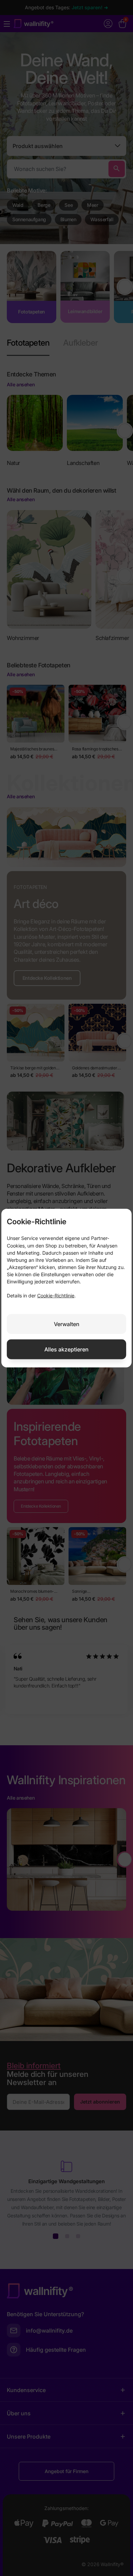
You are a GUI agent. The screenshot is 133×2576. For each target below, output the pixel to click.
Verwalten (67, 1324)
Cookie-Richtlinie (56, 1296)
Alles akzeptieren (66, 1349)
